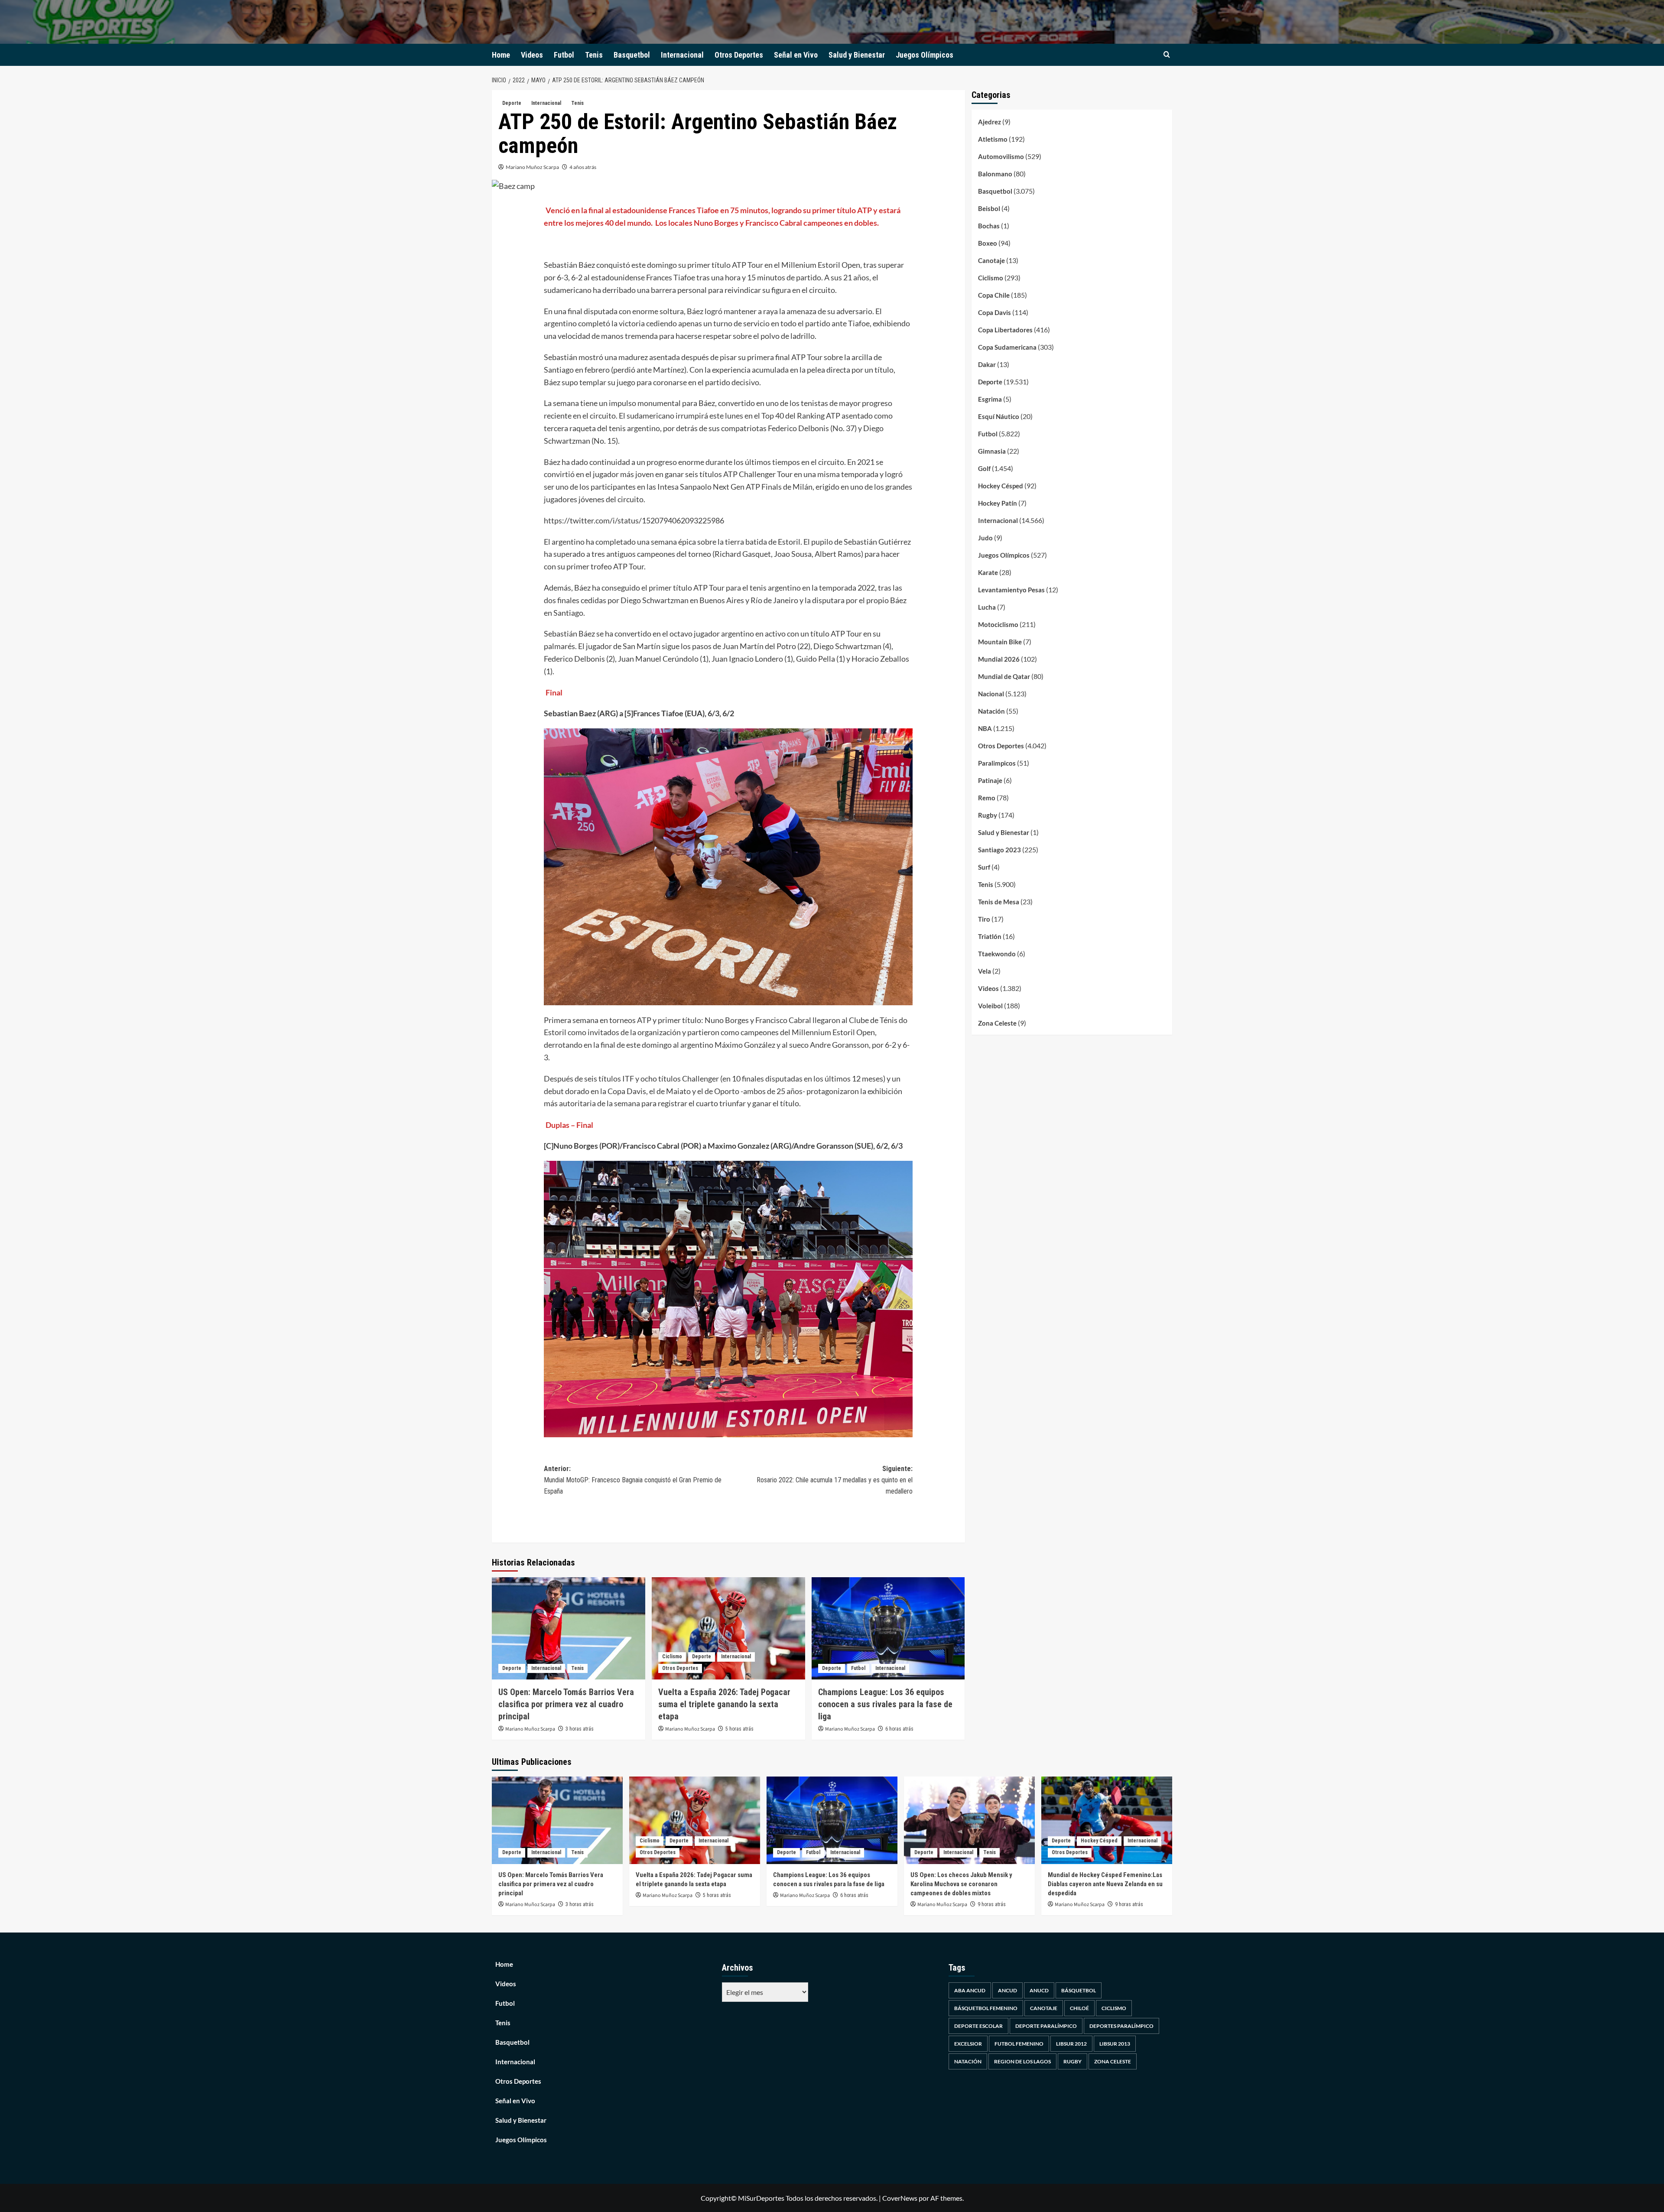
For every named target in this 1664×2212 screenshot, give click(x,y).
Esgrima (990, 399)
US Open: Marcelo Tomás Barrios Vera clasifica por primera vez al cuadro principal (566, 1704)
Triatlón (990, 936)
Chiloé (1079, 2008)
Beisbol (989, 208)
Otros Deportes (739, 55)
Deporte (512, 103)
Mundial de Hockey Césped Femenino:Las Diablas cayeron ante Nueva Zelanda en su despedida (1105, 1884)
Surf (984, 867)
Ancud (1007, 1990)
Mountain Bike (1000, 642)
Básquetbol (1079, 1990)
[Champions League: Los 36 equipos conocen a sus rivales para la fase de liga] (888, 1628)
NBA (985, 728)
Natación (991, 711)
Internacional (682, 55)
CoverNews (900, 2198)
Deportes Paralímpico (1121, 2026)
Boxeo (988, 243)
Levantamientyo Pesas (1011, 590)
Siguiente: (835, 1480)
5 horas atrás (739, 1729)
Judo (985, 538)
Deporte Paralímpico (1046, 2026)
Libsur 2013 (1115, 2044)
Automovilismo (1001, 156)
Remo (987, 798)
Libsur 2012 (1071, 2044)
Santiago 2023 (999, 850)
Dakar (987, 364)
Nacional (991, 694)
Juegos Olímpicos (925, 55)
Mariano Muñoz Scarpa (532, 167)
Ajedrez (990, 122)
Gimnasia (992, 451)
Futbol (564, 55)
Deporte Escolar (978, 2026)
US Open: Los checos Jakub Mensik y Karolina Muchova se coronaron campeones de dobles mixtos (961, 1884)
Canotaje (991, 260)
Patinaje (990, 780)
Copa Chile (994, 295)
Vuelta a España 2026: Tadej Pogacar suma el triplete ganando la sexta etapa (724, 1704)
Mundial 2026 (999, 659)
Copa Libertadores (1005, 330)
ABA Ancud (970, 1990)
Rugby (988, 815)
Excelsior (968, 2044)
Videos (532, 55)
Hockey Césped (1001, 486)
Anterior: (633, 1480)
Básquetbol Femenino (986, 2008)
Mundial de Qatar (1004, 676)
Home (501, 55)
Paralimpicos (997, 763)
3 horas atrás (580, 1729)
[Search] (1167, 55)
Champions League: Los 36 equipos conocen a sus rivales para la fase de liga (885, 1704)
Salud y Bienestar (857, 55)
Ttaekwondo (997, 954)
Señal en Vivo (796, 55)
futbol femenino (1019, 2044)
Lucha (987, 607)
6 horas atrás (899, 1729)
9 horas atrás (992, 1904)
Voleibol (990, 1006)
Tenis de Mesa (999, 902)
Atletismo (993, 139)
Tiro (984, 919)
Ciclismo (672, 1657)
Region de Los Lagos (1022, 2061)
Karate (988, 572)
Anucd (1039, 1990)
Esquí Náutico (999, 416)
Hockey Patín (998, 503)
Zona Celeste (997, 1023)
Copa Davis (994, 312)
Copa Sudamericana (1007, 347)
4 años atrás (583, 167)
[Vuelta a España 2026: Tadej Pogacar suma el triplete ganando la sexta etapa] (728, 1628)
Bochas (989, 226)
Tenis (594, 55)
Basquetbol (632, 55)
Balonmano (995, 174)
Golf (984, 468)
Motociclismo (998, 624)
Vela (985, 971)
